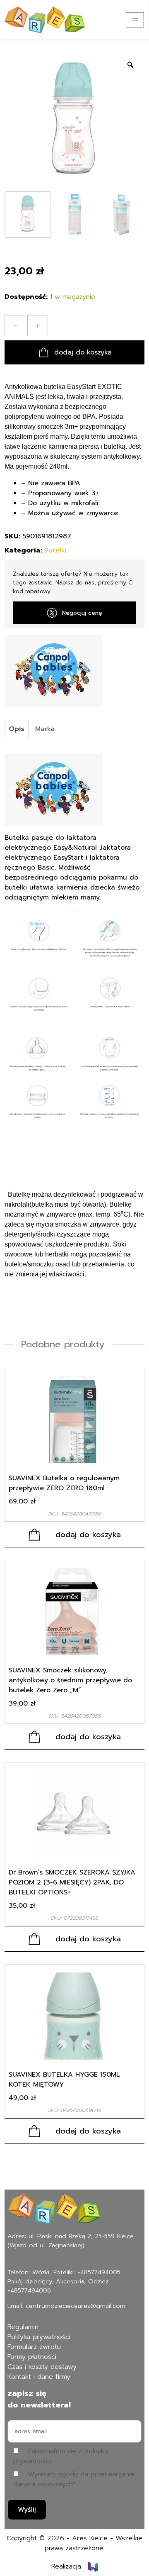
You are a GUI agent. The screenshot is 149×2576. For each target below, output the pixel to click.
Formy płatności (32, 2357)
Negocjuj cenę (82, 613)
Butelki (55, 550)
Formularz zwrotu (34, 2347)
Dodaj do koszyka (83, 352)
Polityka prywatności (39, 2337)
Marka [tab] (45, 729)
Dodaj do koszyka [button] (88, 1535)
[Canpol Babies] (53, 671)
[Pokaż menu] (135, 20)
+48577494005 (99, 2272)
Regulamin (23, 2327)
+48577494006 (29, 2290)
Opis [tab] (17, 729)
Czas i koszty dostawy (42, 2367)
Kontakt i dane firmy (39, 2377)
